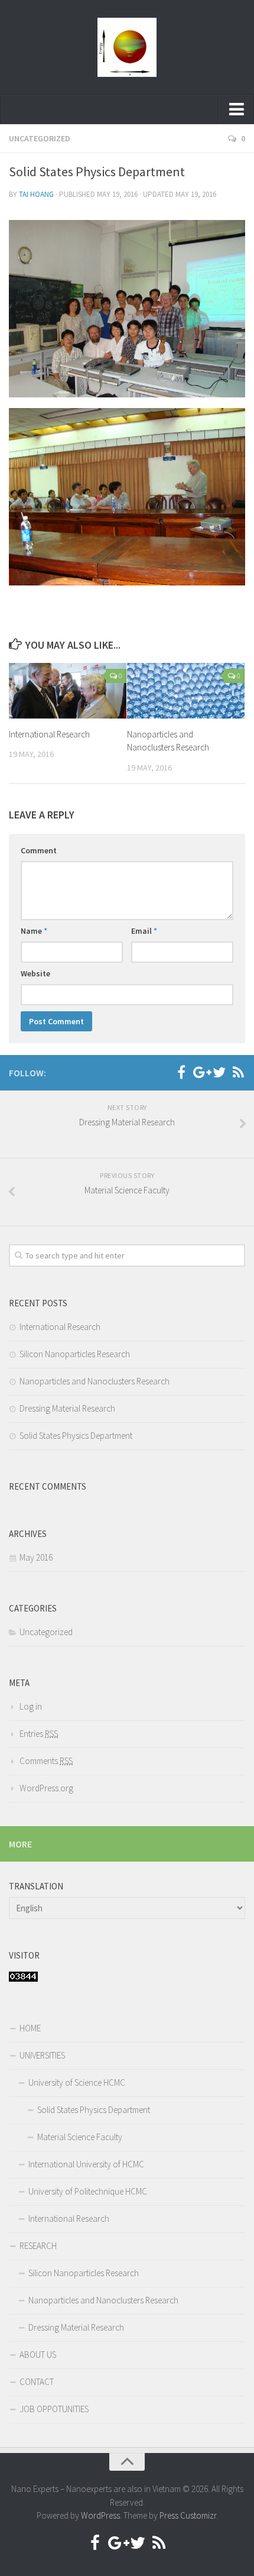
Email (144, 931)
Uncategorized (40, 138)
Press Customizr (188, 2515)
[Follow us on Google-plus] (200, 1072)
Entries (39, 1734)
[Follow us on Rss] (238, 1072)
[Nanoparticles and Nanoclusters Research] (186, 691)
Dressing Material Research (67, 1408)
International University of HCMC (86, 2164)
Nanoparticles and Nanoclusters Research (95, 1381)
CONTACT (37, 2382)
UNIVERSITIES (42, 2055)
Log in (31, 1706)
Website (35, 973)
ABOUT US (38, 2355)
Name (34, 931)
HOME (30, 2028)
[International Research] (68, 691)
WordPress (100, 2515)
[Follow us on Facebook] (181, 1072)
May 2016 (36, 1557)
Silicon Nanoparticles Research (75, 1354)
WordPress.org (46, 1788)
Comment (39, 850)
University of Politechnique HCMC (88, 2191)
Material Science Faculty (80, 2137)
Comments (46, 1761)
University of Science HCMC (77, 2083)
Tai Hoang (36, 194)
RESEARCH (38, 2246)
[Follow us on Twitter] (219, 1072)
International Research (49, 734)
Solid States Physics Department (76, 1436)
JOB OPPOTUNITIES (54, 2409)
